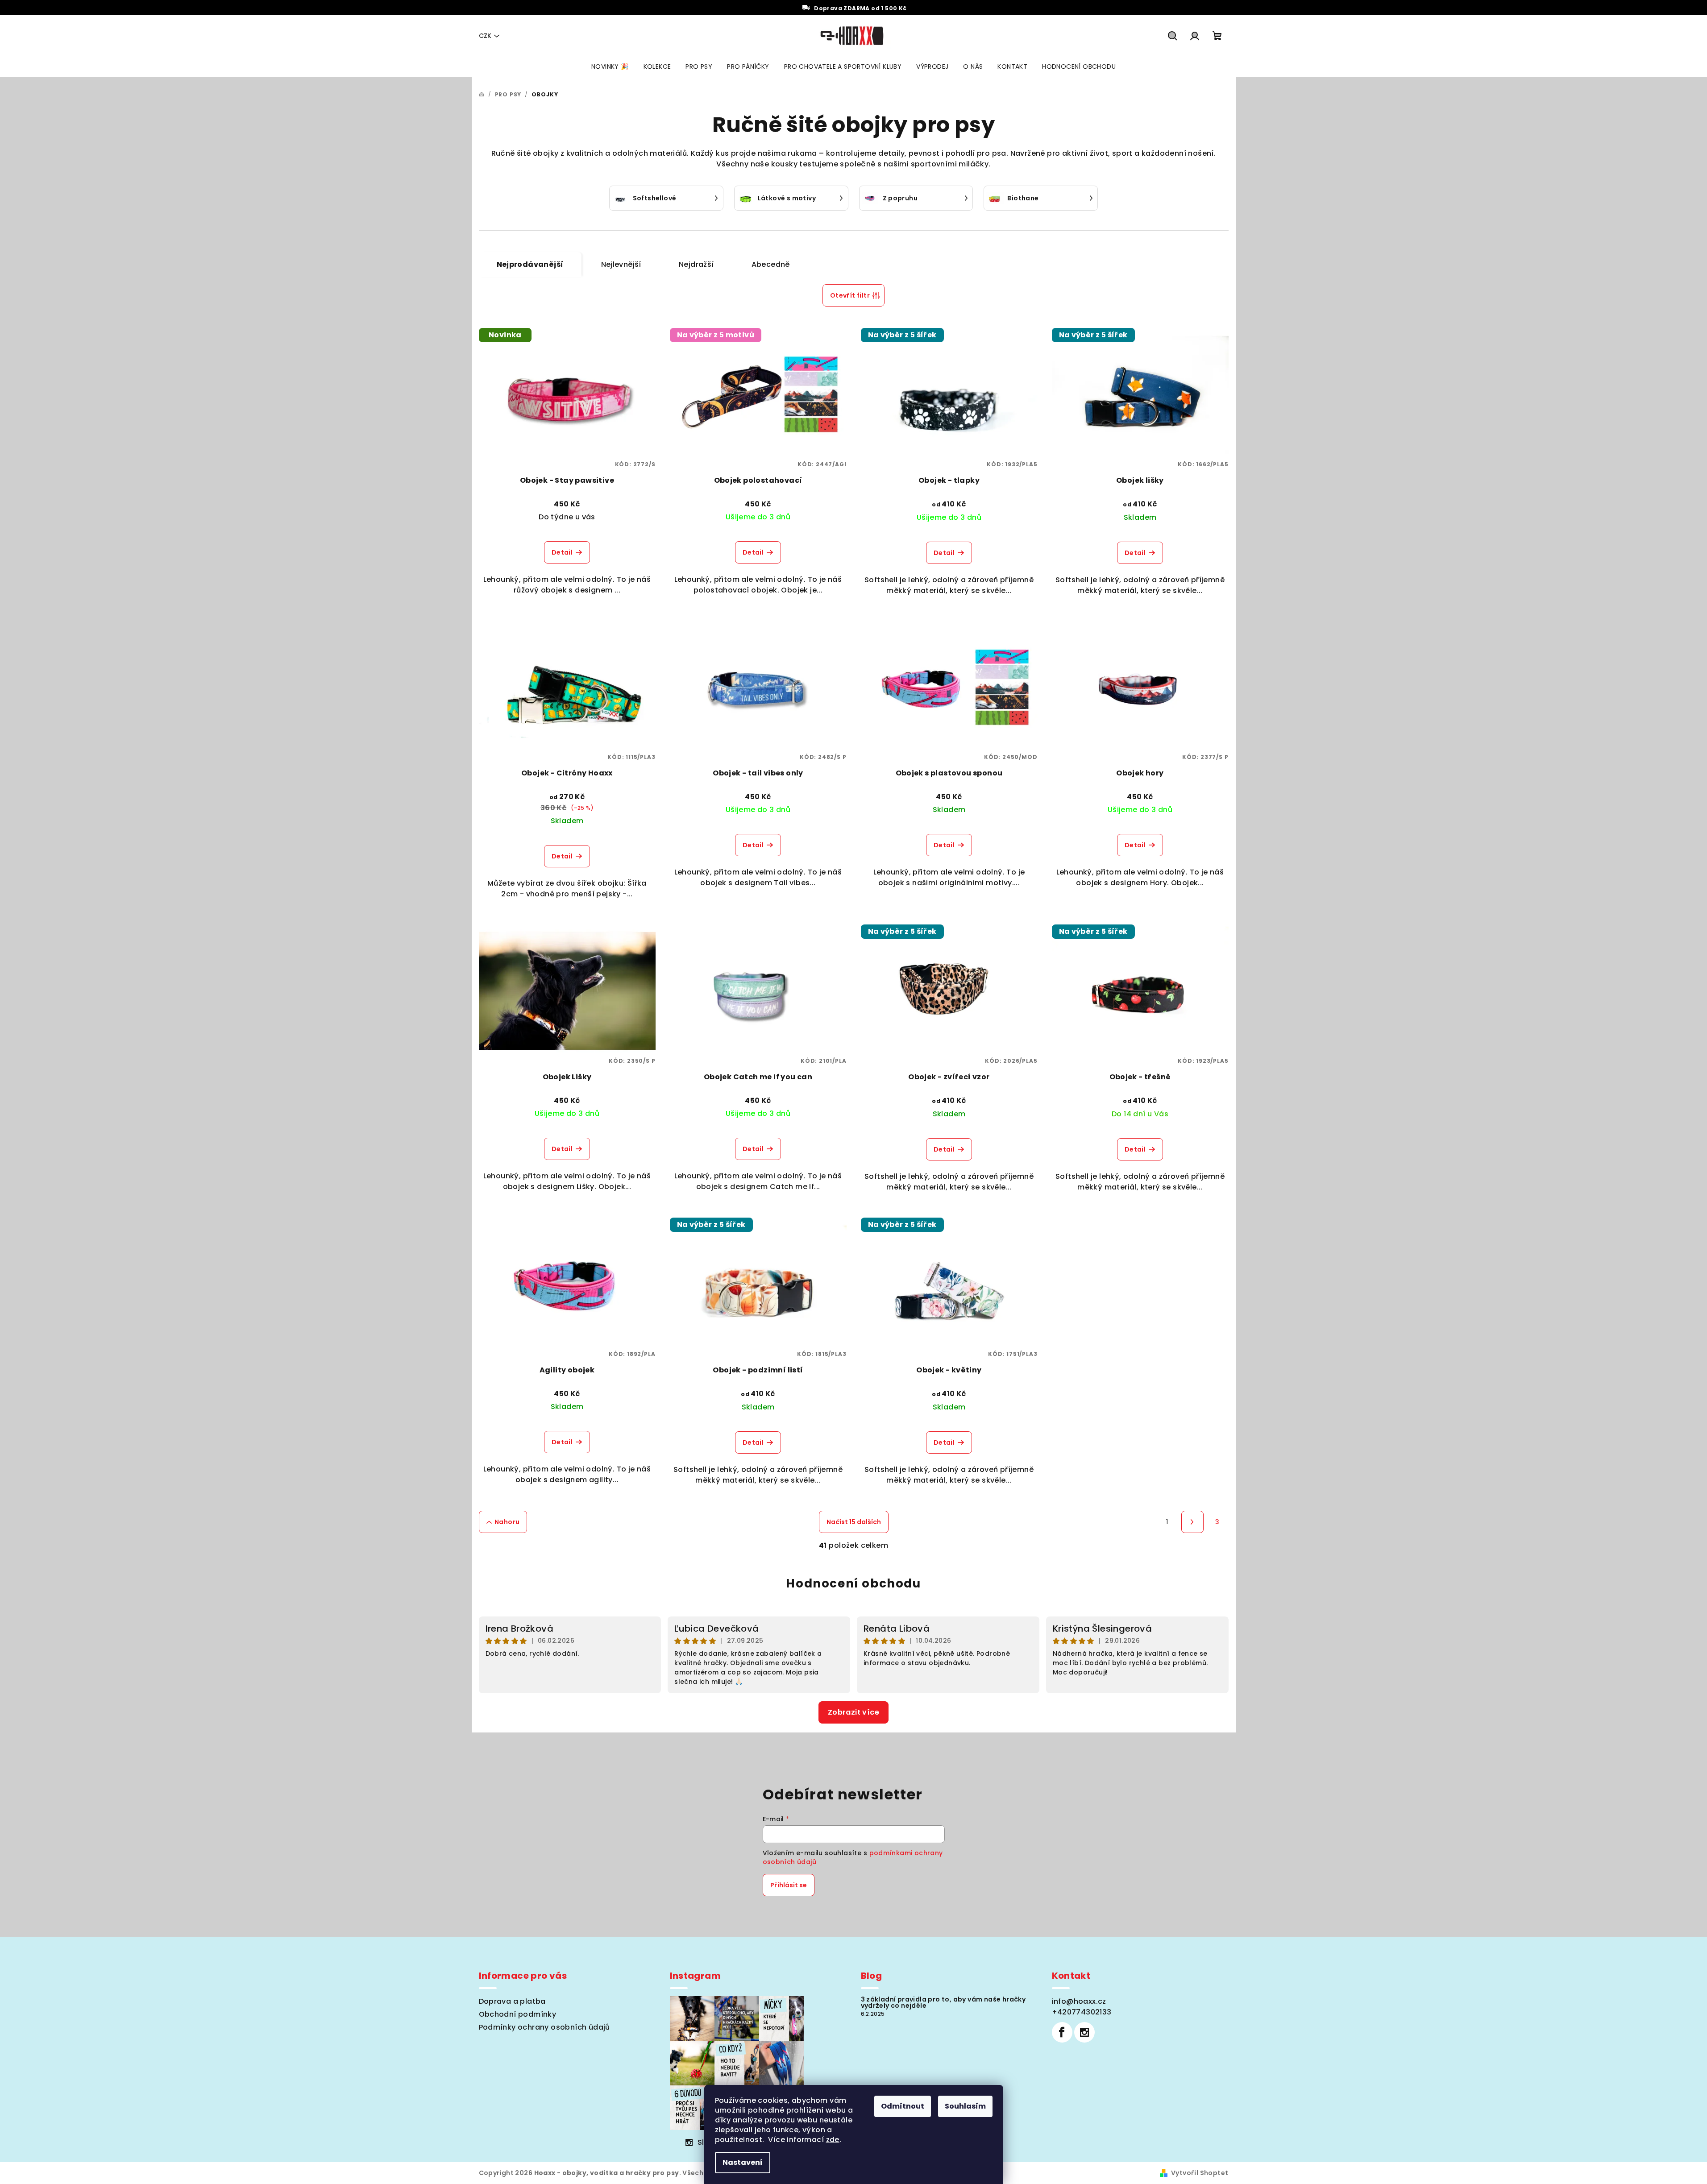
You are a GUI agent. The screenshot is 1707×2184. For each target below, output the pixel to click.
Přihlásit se (789, 1885)
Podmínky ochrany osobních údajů (544, 2027)
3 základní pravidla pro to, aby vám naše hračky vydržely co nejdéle (943, 2002)
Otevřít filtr (850, 295)
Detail (562, 552)
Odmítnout (903, 2106)
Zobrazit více (853, 1712)
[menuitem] (610, 66)
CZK (485, 36)
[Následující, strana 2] (1192, 1522)
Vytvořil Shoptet (1200, 2173)
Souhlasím (965, 2106)
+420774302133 (1082, 2012)
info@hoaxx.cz (1079, 2001)
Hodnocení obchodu (853, 1583)
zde (833, 2140)
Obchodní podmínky (518, 2014)
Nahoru (507, 1522)
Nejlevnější (621, 264)
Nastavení (743, 2162)
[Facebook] (1062, 2032)
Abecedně (771, 264)
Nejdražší (696, 264)
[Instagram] (1084, 2032)
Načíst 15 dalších (854, 1522)
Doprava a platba (512, 2001)
